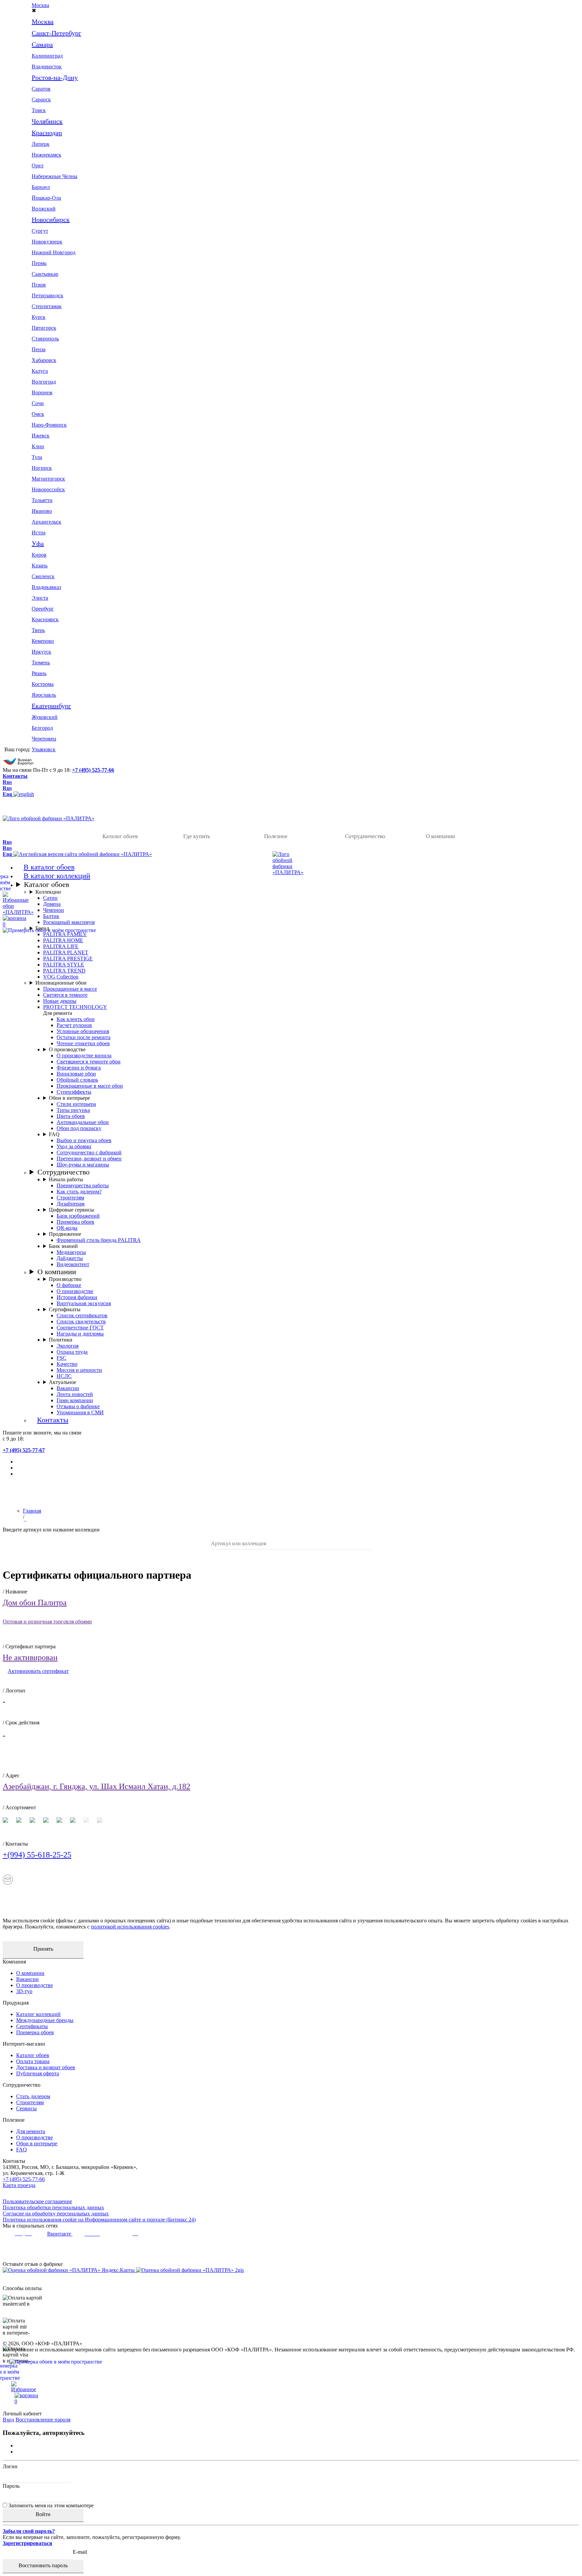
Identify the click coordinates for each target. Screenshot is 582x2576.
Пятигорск (44, 328)
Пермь (39, 263)
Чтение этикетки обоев (83, 1043)
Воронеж (42, 392)
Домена (52, 904)
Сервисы (26, 2108)
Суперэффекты (74, 1092)
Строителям (70, 1198)
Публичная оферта (38, 2073)
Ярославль (44, 695)
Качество (67, 1364)
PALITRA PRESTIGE (68, 959)
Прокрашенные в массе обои (90, 1086)
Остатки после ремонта (84, 1037)
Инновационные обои (61, 983)
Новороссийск (48, 489)
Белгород (42, 728)
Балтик (51, 916)
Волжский (44, 209)
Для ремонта (31, 2131)
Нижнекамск (46, 155)
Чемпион (54, 910)
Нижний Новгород (54, 252)
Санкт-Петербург (56, 33)
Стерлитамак (47, 306)
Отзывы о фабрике (78, 1406)
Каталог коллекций (38, 2014)
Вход (8, 2420)
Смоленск (43, 576)
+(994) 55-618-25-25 (37, 1855)
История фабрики (77, 1297)
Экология (68, 1346)
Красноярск (45, 619)
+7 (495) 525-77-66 (93, 770)
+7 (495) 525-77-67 (24, 1450)
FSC (61, 1358)
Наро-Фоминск (49, 425)
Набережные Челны (55, 176)
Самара (42, 44)
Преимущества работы (83, 1185)
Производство (65, 1279)
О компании (440, 836)
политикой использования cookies (130, 1927)
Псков (39, 285)
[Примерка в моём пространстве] (291, 2372)
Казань (40, 566)
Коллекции (48, 892)
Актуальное (62, 1382)
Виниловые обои (76, 1074)
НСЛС (64, 1376)
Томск (39, 110)
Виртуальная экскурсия (84, 1303)
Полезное (276, 836)
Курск (39, 317)
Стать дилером (33, 2096)
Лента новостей (75, 1394)
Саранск (41, 100)
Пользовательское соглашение (37, 2201)
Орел (38, 166)
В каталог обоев (49, 867)
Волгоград (44, 382)
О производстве (67, 1049)
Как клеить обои (76, 1019)
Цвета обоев (71, 1116)
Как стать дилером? (79, 1192)
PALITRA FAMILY (65, 934)
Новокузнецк (47, 242)
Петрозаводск (47, 295)
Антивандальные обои (83, 1122)
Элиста (40, 598)
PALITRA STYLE (64, 965)
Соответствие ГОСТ (80, 1328)
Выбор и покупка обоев (84, 1140)
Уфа (38, 543)
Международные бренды (45, 2020)
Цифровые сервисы (71, 1210)
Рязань (39, 673)
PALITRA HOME (63, 940)
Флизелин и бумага (79, 1068)
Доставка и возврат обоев (46, 2067)
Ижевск (41, 436)
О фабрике (69, 1285)
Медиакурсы (71, 1252)
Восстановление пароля (43, 2420)
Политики (61, 1340)
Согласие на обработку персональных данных (56, 2214)
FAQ (54, 1134)
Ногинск (42, 468)
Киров (39, 555)
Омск (38, 414)
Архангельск (46, 522)
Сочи (38, 403)
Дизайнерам (71, 1204)
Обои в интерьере (69, 1098)
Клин (38, 446)
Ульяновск (44, 749)
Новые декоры (60, 1001)
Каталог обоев (120, 836)
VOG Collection (61, 977)
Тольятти (42, 500)
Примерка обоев (75, 1222)
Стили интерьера (76, 1104)
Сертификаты (65, 1309)
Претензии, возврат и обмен (89, 1159)
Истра (39, 533)
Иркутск (41, 652)
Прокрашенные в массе (70, 989)
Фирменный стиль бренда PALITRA (99, 1240)
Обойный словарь (77, 1080)
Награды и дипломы (80, 1334)
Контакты (15, 776)
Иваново (42, 511)
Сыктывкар (45, 274)
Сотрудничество (365, 836)
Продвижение (65, 1234)
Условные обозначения (83, 1031)
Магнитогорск (48, 479)
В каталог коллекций (57, 876)
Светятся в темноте (65, 995)
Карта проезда (19, 2185)
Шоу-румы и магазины (83, 1165)
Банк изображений (78, 1216)
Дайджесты (70, 1258)
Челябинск (47, 121)
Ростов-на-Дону (55, 77)
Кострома (43, 684)
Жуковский (45, 717)
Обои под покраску (79, 1128)
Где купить (197, 836)
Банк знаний (63, 1246)
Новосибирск (51, 220)
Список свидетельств (81, 1322)
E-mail (80, 2552)
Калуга (40, 371)
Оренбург (43, 609)
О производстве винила (84, 1055)
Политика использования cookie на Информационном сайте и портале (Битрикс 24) (99, 2220)
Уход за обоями (74, 1146)
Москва (40, 5)
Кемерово (43, 641)
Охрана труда (72, 1352)
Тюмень (41, 663)
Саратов (41, 89)
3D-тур (24, 1991)
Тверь (38, 630)
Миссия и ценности (79, 1370)
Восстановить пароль (43, 2565)
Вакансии (68, 1388)
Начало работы (66, 1179)
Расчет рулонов (74, 1025)
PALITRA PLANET (66, 952)
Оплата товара (33, 2061)
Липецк (41, 144)
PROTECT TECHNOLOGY (75, 1007)
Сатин (50, 898)
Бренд (42, 928)
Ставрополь (45, 339)
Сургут (40, 231)
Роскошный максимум (69, 922)
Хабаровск (44, 360)
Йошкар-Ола (46, 198)
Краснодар (47, 133)
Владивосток (47, 67)
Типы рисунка (73, 1110)
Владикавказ (46, 587)
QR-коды (67, 1228)
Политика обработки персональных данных (53, 2207)
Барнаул (41, 187)
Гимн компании (75, 1400)
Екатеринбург (51, 706)
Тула (37, 457)
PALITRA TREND (64, 971)
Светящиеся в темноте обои (89, 1062)
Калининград (47, 56)
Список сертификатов (82, 1315)
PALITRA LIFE (61, 946)
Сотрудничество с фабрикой (89, 1152)
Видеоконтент (73, 1264)
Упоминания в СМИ (80, 1412)
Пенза (39, 349)
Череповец (44, 739)
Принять (43, 1949)
